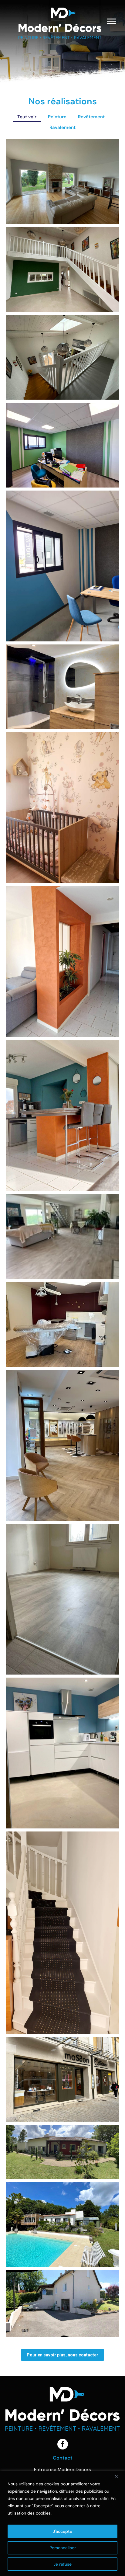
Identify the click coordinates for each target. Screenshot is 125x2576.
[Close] (119, 2476)
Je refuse (62, 2564)
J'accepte (62, 2531)
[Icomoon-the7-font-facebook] (63, 2444)
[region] (62, 2524)
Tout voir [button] (27, 117)
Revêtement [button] (91, 117)
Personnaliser (63, 2548)
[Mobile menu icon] (112, 21)
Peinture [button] (57, 117)
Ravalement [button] (62, 127)
